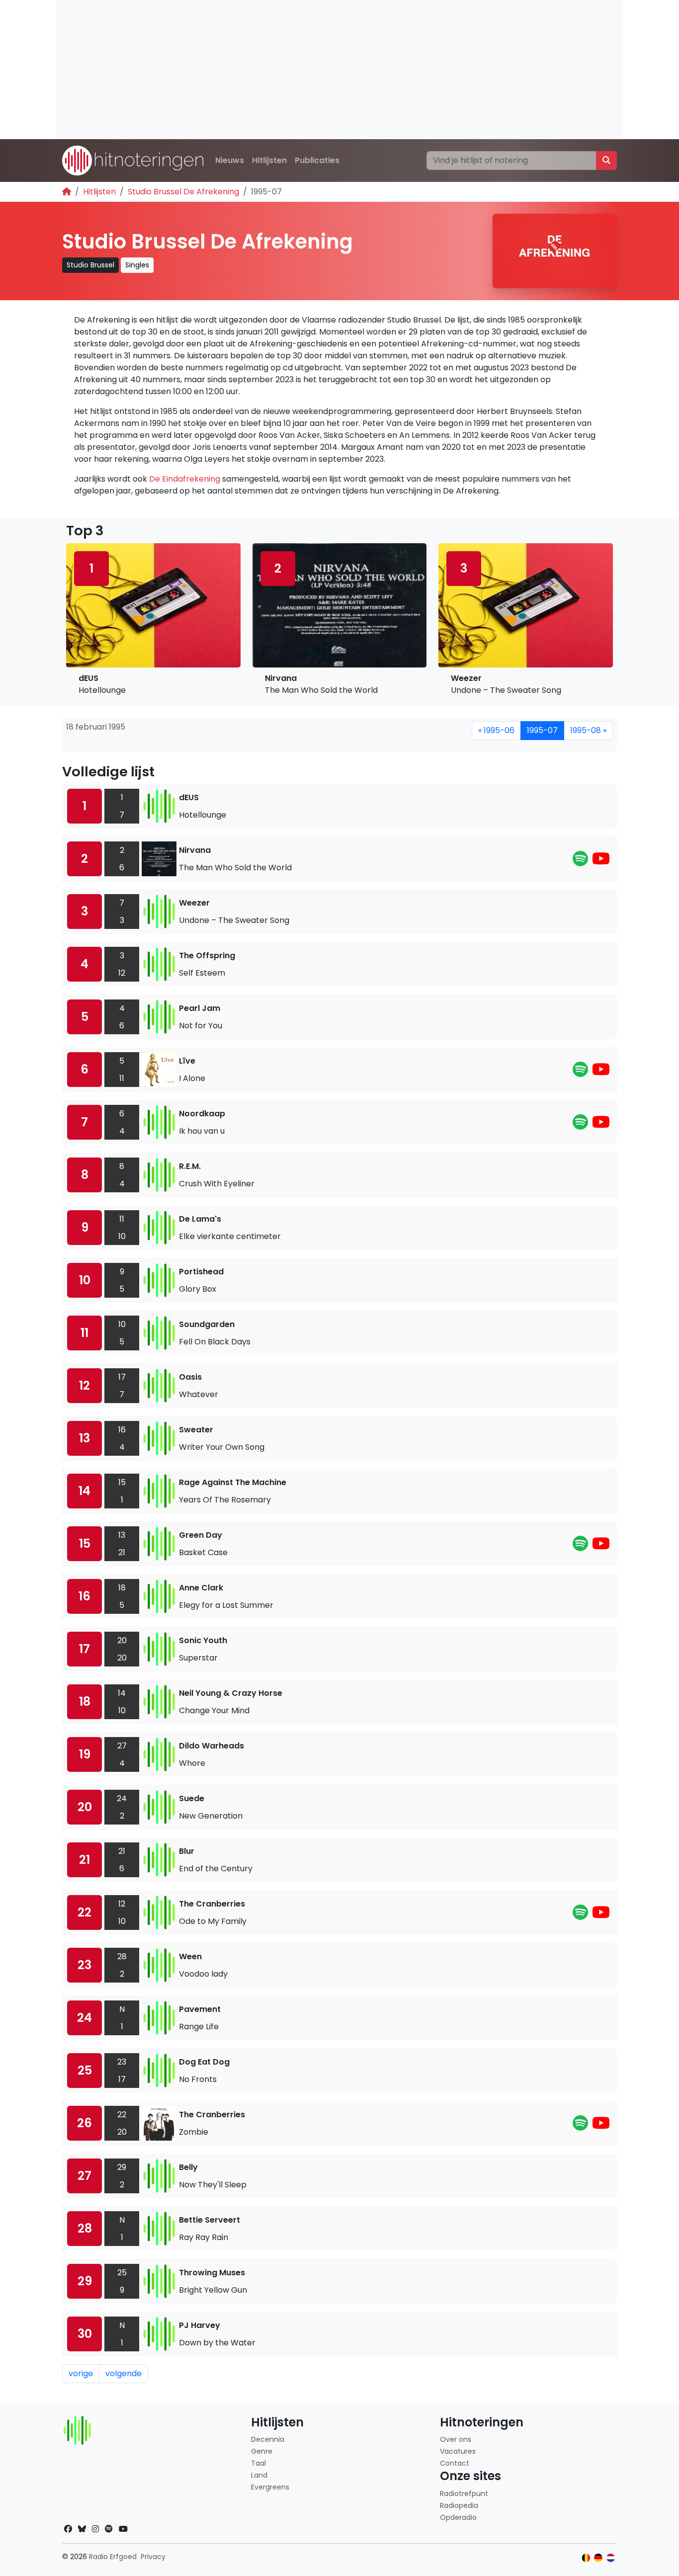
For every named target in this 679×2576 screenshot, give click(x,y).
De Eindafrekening (185, 479)
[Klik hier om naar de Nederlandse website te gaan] (611, 2558)
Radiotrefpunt (464, 2493)
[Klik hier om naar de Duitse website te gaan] (598, 2558)
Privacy (153, 2557)
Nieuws (230, 160)
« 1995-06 (496, 730)
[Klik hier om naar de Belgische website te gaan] (586, 2558)
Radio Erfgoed (113, 2557)
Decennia (268, 2439)
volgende (124, 2373)
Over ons (456, 2439)
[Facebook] (68, 2529)
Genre (262, 2451)
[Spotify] (580, 862)
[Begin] (67, 192)
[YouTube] (601, 862)
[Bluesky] (82, 2529)
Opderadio (458, 2517)
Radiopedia (459, 2505)
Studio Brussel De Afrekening (183, 192)
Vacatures (458, 2451)
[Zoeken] (606, 161)
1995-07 (542, 730)
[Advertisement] (339, 70)
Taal (258, 2463)
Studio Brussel (90, 265)
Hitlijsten (269, 160)
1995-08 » (588, 730)
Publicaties (317, 160)
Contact (455, 2463)
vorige (81, 2373)
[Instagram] (95, 2529)
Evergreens (270, 2487)
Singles (137, 265)
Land (259, 2475)
